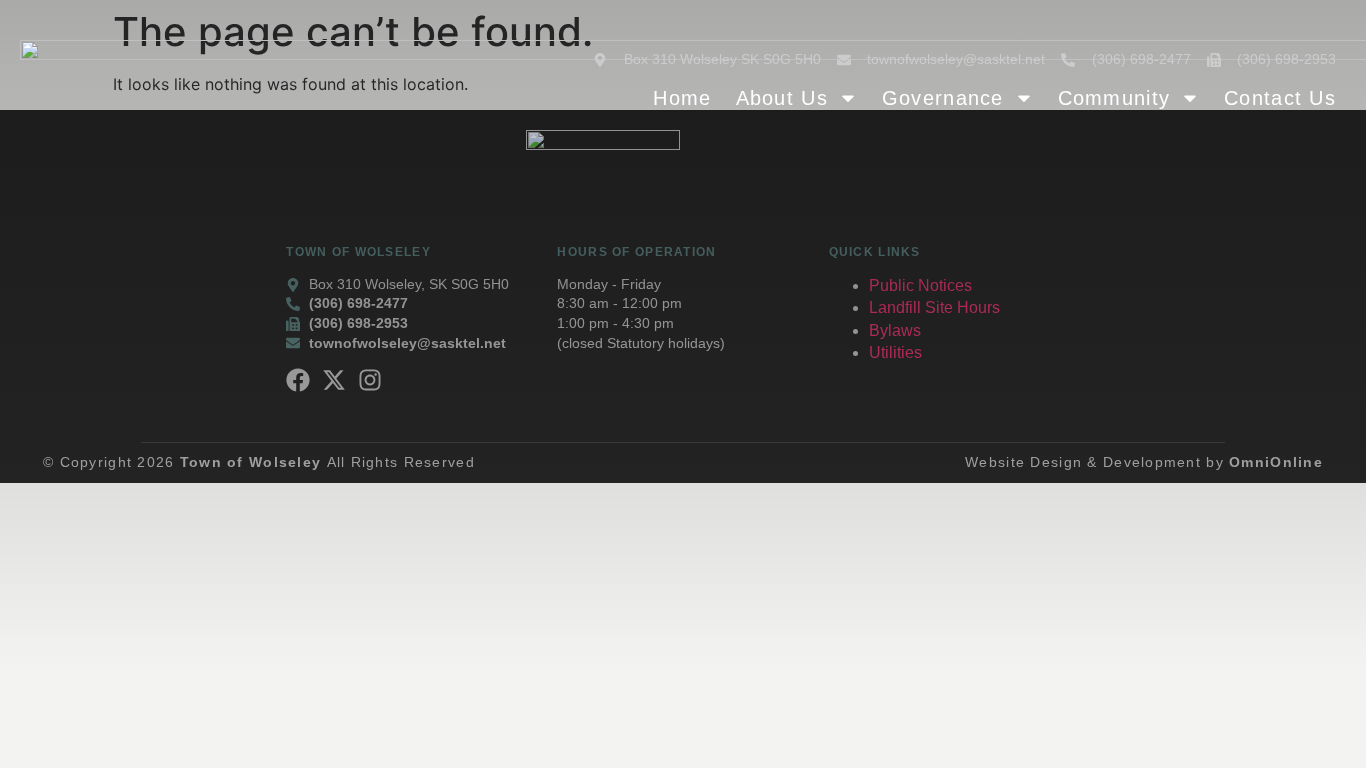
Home (682, 98)
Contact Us (1280, 98)
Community (1114, 98)
